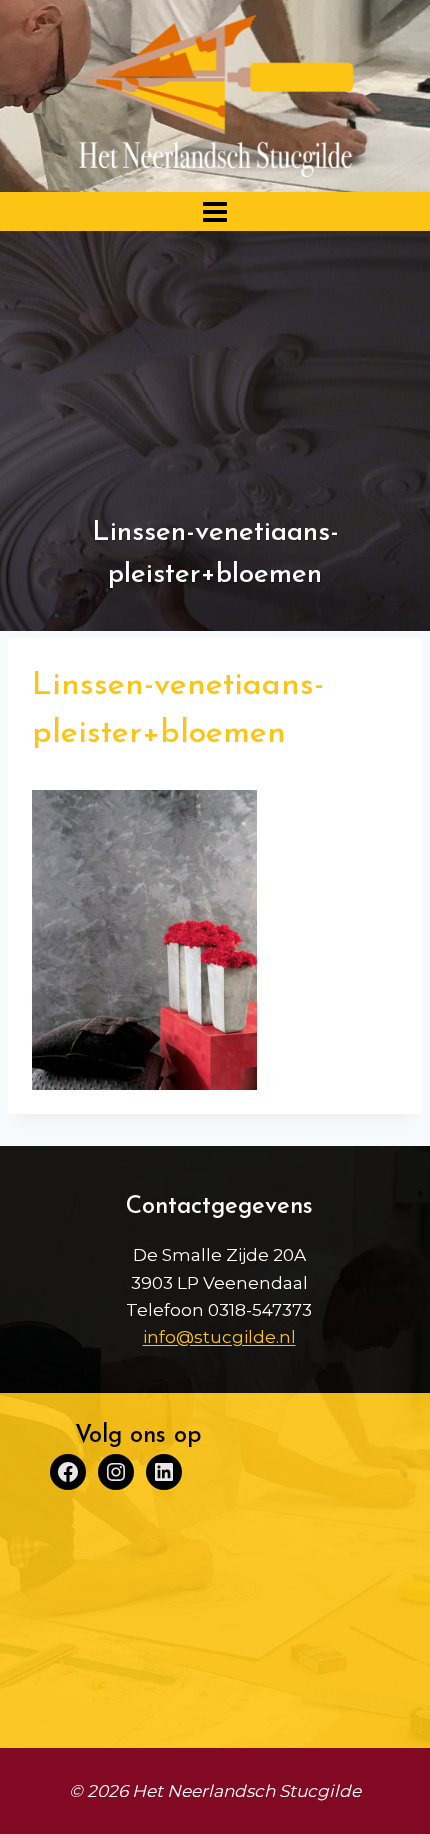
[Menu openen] (215, 211)
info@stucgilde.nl (219, 1337)
